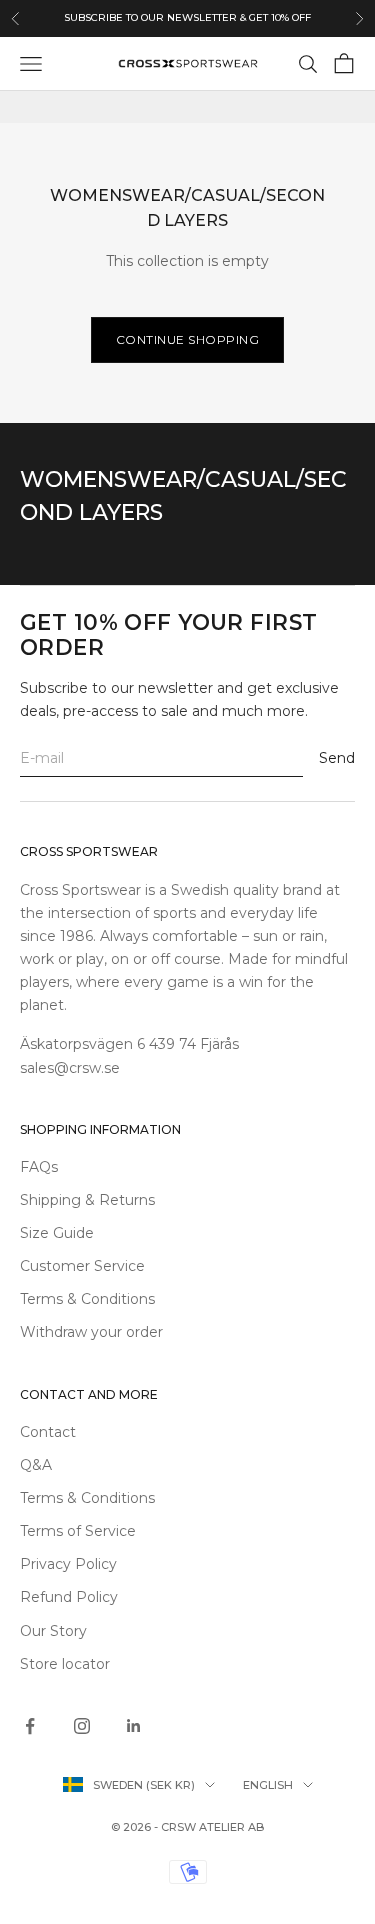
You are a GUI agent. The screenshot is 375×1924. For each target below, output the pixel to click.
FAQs (39, 1167)
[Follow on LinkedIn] (134, 1726)
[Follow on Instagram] (82, 1726)
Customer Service (82, 1266)
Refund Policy (69, 1597)
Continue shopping (188, 339)
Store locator (65, 1664)
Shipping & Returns (87, 1200)
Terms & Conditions (87, 1299)
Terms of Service (78, 1531)
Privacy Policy (68, 1564)
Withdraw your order (91, 1332)
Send (337, 758)
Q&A (36, 1465)
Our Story (53, 1631)
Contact (48, 1432)
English (268, 1785)
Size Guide (57, 1233)
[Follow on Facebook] (30, 1726)
